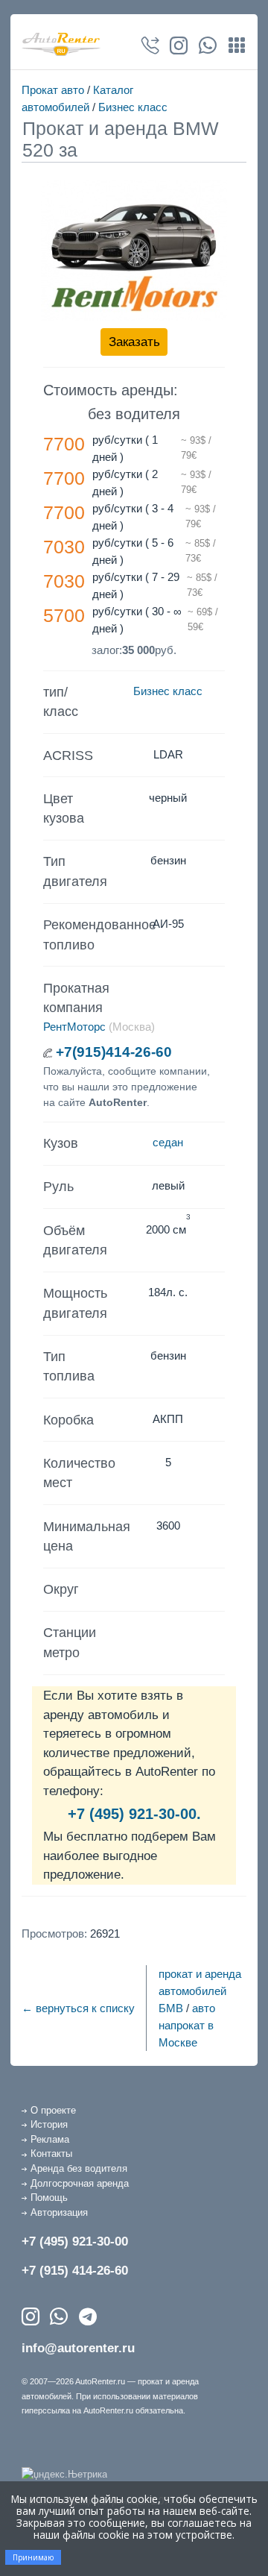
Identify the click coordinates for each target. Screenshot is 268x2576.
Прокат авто (53, 90)
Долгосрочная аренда (80, 2183)
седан (168, 1142)
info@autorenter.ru (78, 2348)
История (49, 2124)
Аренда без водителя (79, 2168)
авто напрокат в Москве (187, 2025)
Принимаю (33, 2557)
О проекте (53, 2110)
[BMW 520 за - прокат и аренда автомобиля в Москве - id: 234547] (134, 251)
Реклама (50, 2139)
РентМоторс (74, 1027)
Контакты (51, 2154)
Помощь (49, 2198)
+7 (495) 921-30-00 (75, 2242)
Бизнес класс (133, 107)
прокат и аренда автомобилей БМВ (200, 1991)
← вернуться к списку (78, 2008)
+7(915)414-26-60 (114, 1052)
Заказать (134, 342)
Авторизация (59, 2212)
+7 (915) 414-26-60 (75, 2271)
